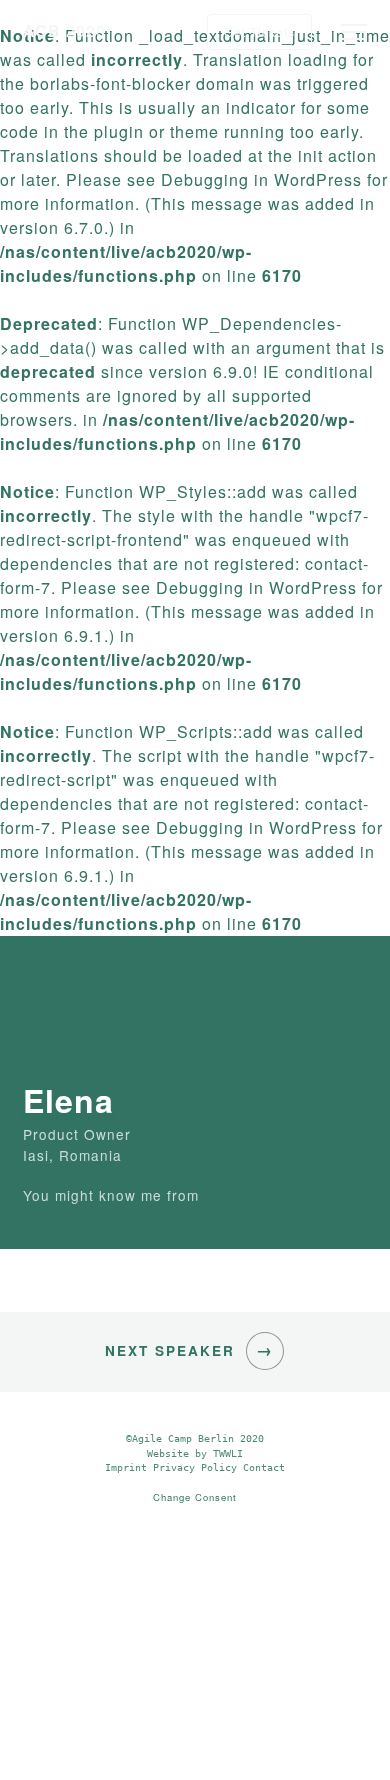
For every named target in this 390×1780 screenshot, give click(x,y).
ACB (64, 30)
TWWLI (228, 1453)
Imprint (126, 1467)
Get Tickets (259, 31)
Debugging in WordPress (261, 179)
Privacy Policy (195, 1467)
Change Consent (195, 1497)
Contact (264, 1467)
